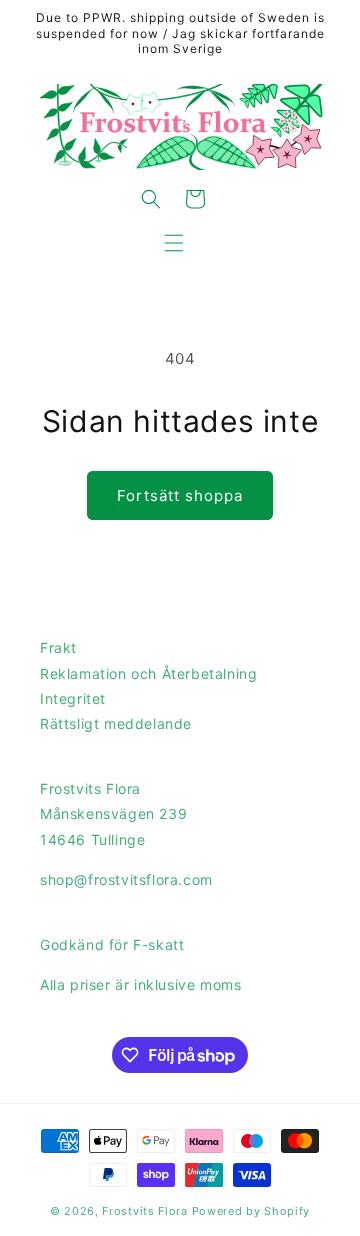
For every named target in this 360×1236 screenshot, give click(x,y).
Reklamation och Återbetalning (148, 673)
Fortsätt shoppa (180, 495)
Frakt (58, 647)
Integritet (73, 698)
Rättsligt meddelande (116, 723)
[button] (174, 243)
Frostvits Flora (145, 1211)
